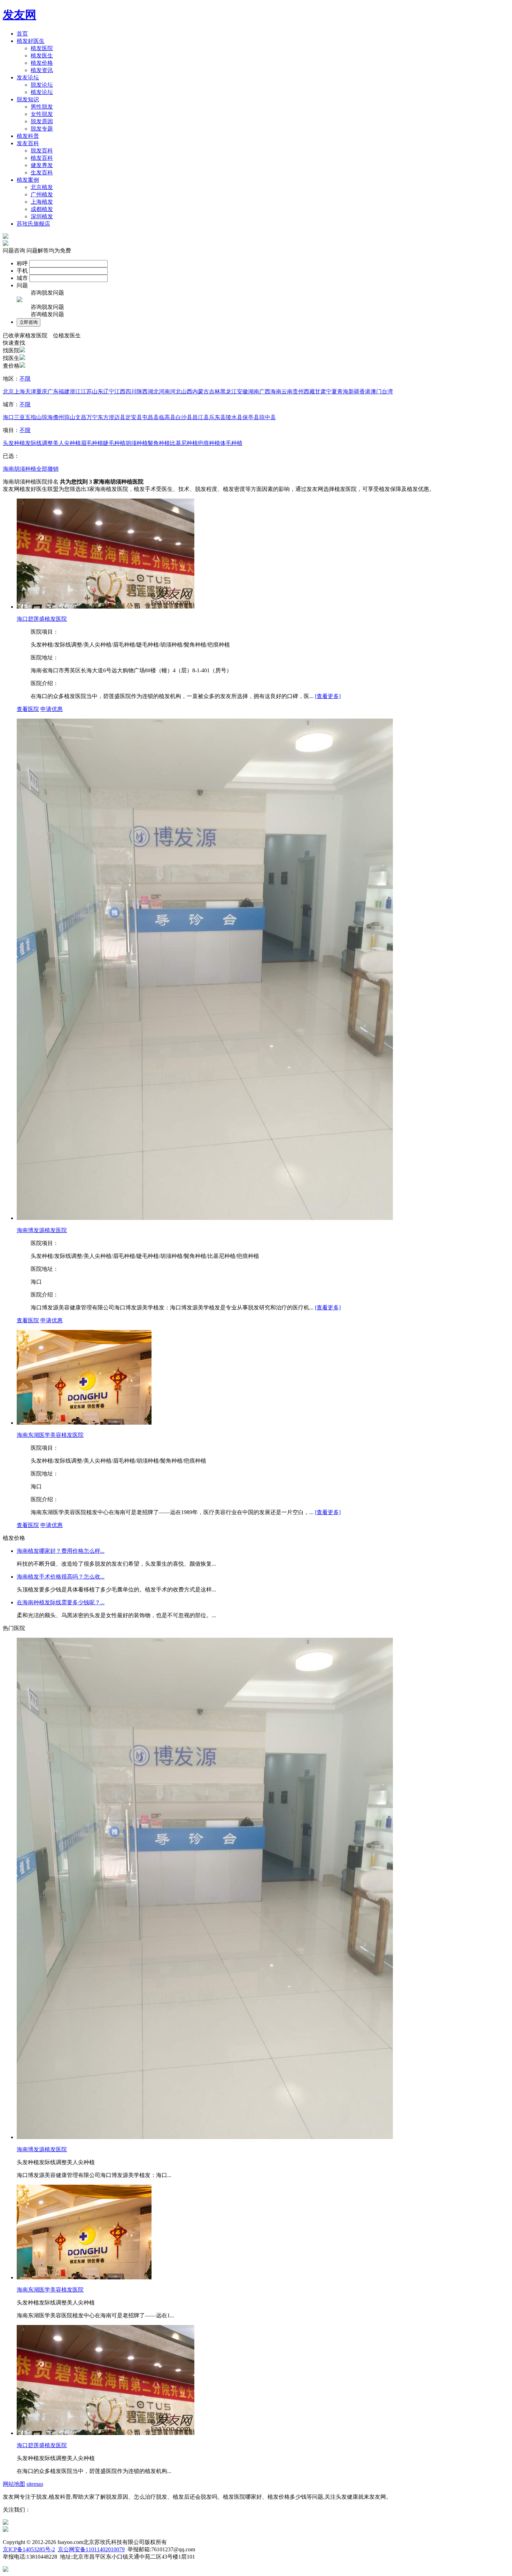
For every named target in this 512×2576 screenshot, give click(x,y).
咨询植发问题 (47, 314)
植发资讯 (42, 70)
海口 (8, 417)
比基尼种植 (184, 443)
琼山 (70, 417)
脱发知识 (28, 99)
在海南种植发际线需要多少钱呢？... (61, 1602)
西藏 (309, 392)
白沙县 (184, 417)
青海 (343, 392)
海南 (276, 392)
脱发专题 (42, 129)
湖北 (153, 392)
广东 (53, 392)
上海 (20, 392)
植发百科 (42, 158)
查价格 (11, 366)
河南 (164, 392)
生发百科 (42, 173)
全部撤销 (47, 469)
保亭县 (251, 417)
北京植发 (42, 187)
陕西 (142, 392)
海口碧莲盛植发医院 (42, 619)
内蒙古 (201, 392)
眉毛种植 (92, 443)
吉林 (215, 392)
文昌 (81, 417)
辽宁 (109, 392)
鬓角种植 (159, 443)
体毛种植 (231, 443)
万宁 (92, 417)
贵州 (298, 392)
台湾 (387, 392)
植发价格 (42, 63)
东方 (103, 417)
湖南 (254, 392)
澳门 (376, 392)
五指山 (33, 417)
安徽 (242, 392)
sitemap (35, 2484)
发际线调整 (39, 443)
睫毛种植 (114, 443)
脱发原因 (42, 121)
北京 (8, 392)
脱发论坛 (42, 85)
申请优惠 (52, 709)
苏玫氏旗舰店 (33, 224)
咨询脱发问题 (47, 293)
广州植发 (42, 194)
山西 (187, 392)
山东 (98, 392)
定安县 (134, 417)
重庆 (42, 392)
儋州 (59, 417)
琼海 (47, 417)
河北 (176, 392)
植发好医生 (31, 41)
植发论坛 (42, 92)
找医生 (11, 358)
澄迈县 (117, 417)
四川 (131, 392)
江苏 (86, 392)
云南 (287, 392)
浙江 (75, 392)
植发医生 (42, 56)
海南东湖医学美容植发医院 (50, 1435)
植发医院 (42, 48)
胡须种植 (137, 443)
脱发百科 (42, 151)
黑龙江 (228, 392)
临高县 (167, 417)
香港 (365, 392)
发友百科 (28, 143)
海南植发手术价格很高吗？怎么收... (61, 1577)
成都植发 (42, 209)
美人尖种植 (67, 443)
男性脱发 (42, 107)
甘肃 (320, 392)
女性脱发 (42, 114)
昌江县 (201, 417)
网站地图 (14, 2484)
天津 (31, 392)
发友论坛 (28, 77)
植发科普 (28, 136)
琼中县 (267, 417)
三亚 (20, 417)
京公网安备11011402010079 (91, 2549)
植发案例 (28, 180)
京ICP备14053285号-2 (29, 2549)
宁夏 (332, 392)
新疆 (354, 392)
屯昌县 (150, 417)
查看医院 (28, 709)
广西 (265, 392)
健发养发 (42, 165)
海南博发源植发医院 (42, 1230)
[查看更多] (328, 696)
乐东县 (217, 417)
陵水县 (234, 417)
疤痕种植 (209, 443)
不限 (25, 379)
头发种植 (14, 443)
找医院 (11, 350)
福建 (64, 392)
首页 (22, 34)
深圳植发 (42, 216)
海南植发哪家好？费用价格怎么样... (61, 1551)
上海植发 (42, 202)
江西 (120, 392)
